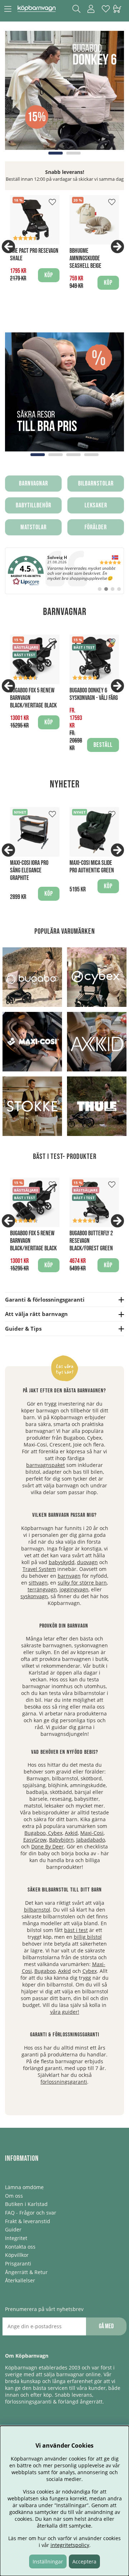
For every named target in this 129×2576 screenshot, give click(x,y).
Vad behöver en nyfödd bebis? (65, 1752)
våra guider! (65, 2012)
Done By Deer (47, 1846)
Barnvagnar (34, 484)
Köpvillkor (17, 2255)
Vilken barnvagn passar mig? (64, 1515)
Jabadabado (91, 1840)
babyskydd (62, 1562)
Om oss (14, 2196)
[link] (64, 571)
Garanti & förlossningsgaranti (65, 2035)
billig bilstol (88, 1937)
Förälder (96, 527)
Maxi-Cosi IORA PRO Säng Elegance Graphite (29, 870)
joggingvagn (74, 1589)
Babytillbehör (34, 505)
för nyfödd (82, 1576)
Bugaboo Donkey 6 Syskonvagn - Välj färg (94, 694)
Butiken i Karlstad (26, 2204)
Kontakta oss (20, 2247)
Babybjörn (61, 1840)
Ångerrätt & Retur (26, 2272)
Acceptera (84, 2561)
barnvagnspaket (46, 1465)
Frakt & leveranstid (28, 2221)
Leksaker (96, 505)
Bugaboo (35, 1833)
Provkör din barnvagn (64, 1626)
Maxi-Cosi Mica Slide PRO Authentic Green (92, 867)
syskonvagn (34, 1596)
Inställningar (48, 2561)
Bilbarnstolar (96, 484)
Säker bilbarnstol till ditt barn (65, 1890)
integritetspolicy (70, 2545)
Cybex (55, 1833)
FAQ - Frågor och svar (31, 2213)
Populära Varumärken (65, 931)
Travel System (39, 1569)
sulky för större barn (82, 1583)
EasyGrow (35, 1840)
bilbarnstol (37, 1910)
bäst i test (76, 1930)
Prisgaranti (18, 2264)
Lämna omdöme (24, 2187)
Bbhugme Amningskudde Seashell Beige (85, 258)
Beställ (103, 745)
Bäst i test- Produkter (65, 1157)
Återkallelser (20, 2280)
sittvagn (38, 1583)
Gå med (106, 2326)
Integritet (16, 2238)
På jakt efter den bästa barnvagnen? (64, 1391)
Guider (13, 2229)
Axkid (71, 1833)
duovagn (87, 1562)
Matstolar (34, 527)
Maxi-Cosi (92, 1833)
